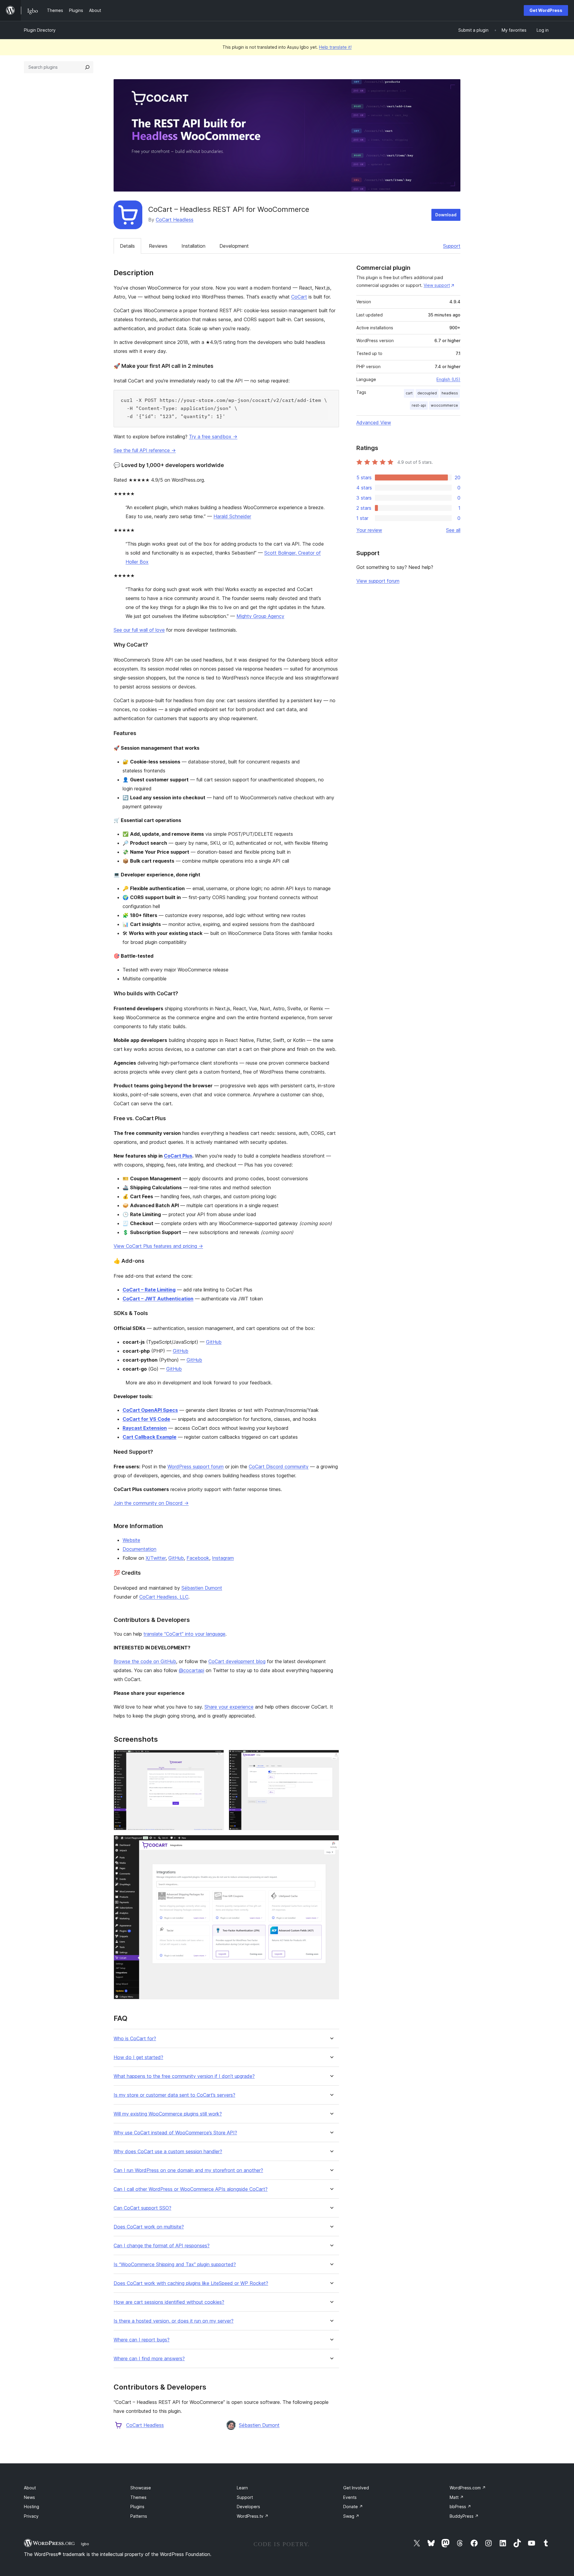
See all (453, 530)
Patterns (139, 2516)
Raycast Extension (145, 1428)
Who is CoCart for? (135, 2039)
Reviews (158, 246)
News (29, 2497)
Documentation (139, 1549)
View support (437, 285)
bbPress (460, 2507)
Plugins (137, 2507)
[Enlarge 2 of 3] (331, 1758)
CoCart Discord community (279, 1467)
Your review (369, 530)
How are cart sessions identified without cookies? (169, 2302)
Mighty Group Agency (260, 616)
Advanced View (374, 423)
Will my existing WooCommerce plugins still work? (168, 2114)
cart (409, 393)
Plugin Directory (40, 30)
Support (452, 246)
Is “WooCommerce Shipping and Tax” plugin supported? (175, 2264)
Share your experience (229, 1707)
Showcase (141, 2488)
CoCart (299, 297)
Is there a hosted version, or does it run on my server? (174, 2321)
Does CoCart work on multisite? (149, 2227)
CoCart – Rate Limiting (149, 1290)
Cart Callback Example (149, 1437)
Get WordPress (546, 10)
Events (350, 2497)
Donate (353, 2507)
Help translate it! (335, 47)
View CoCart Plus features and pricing (158, 1246)
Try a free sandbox (213, 437)
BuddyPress (464, 2516)
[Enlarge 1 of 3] (216, 1758)
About (30, 2488)
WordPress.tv (253, 2516)
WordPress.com (468, 2488)
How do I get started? (138, 2057)
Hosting (32, 2507)
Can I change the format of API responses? (162, 2246)
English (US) (448, 379)
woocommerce (444, 405)
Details (127, 246)
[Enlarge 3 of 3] (331, 1843)
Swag (351, 2516)
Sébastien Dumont (202, 1588)
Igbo (85, 2544)
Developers (248, 2507)
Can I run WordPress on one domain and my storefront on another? (188, 2170)
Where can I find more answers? (149, 2359)
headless (450, 393)
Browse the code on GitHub (145, 1661)
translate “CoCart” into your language (184, 1634)
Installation (193, 246)
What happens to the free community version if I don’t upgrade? (184, 2076)
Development (234, 246)
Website (131, 1540)
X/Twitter (156, 1558)
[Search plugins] (87, 67)
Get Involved (356, 2488)
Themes (138, 2497)
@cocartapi (191, 1670)
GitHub (214, 1342)
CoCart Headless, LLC (164, 1597)
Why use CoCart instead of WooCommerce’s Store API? (175, 2133)
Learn (242, 2488)
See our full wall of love (139, 630)
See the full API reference (145, 450)
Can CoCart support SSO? (142, 2208)
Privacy (31, 2516)
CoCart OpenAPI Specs (150, 1410)
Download (446, 215)
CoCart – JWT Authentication (158, 1299)
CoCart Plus (178, 1156)
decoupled (427, 393)
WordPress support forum (196, 1467)
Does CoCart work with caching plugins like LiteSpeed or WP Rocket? (191, 2283)
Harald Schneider (232, 516)
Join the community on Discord (151, 1503)
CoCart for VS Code (146, 1419)
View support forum (378, 581)
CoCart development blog (237, 1661)
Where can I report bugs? (142, 2340)
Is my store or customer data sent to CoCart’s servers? (174, 2095)
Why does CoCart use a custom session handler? (168, 2152)
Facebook (198, 1558)
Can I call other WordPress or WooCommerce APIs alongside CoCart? (191, 2189)
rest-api (419, 405)
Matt (457, 2497)
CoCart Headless (175, 220)
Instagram (223, 1558)
